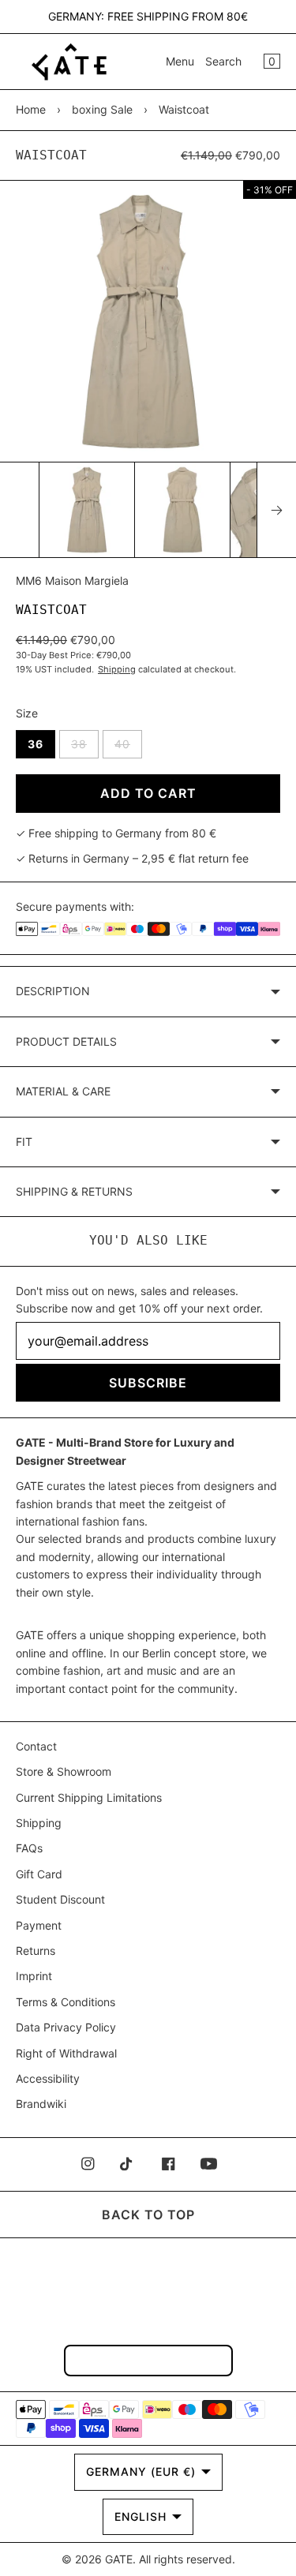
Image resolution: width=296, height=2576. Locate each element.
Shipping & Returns (74, 1191)
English (141, 2516)
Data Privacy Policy (66, 2027)
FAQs (29, 1848)
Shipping (117, 669)
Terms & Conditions (66, 2002)
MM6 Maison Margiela (72, 580)
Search (223, 61)
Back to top (148, 2215)
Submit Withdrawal (148, 2360)
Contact (36, 1746)
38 (85, 747)
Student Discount (60, 1899)
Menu (180, 61)
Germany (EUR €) (141, 2471)
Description (53, 991)
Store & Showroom (64, 1771)
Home (31, 109)
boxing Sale (102, 109)
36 (36, 744)
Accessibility (48, 2078)
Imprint (34, 1976)
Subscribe (148, 1383)
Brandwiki (41, 2104)
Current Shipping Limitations (89, 1797)
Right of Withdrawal (66, 2053)
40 (128, 747)
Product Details (66, 1041)
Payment (39, 1925)
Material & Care (63, 1091)
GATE (119, 2559)
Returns (36, 1951)
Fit (24, 1142)
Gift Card (39, 1874)
